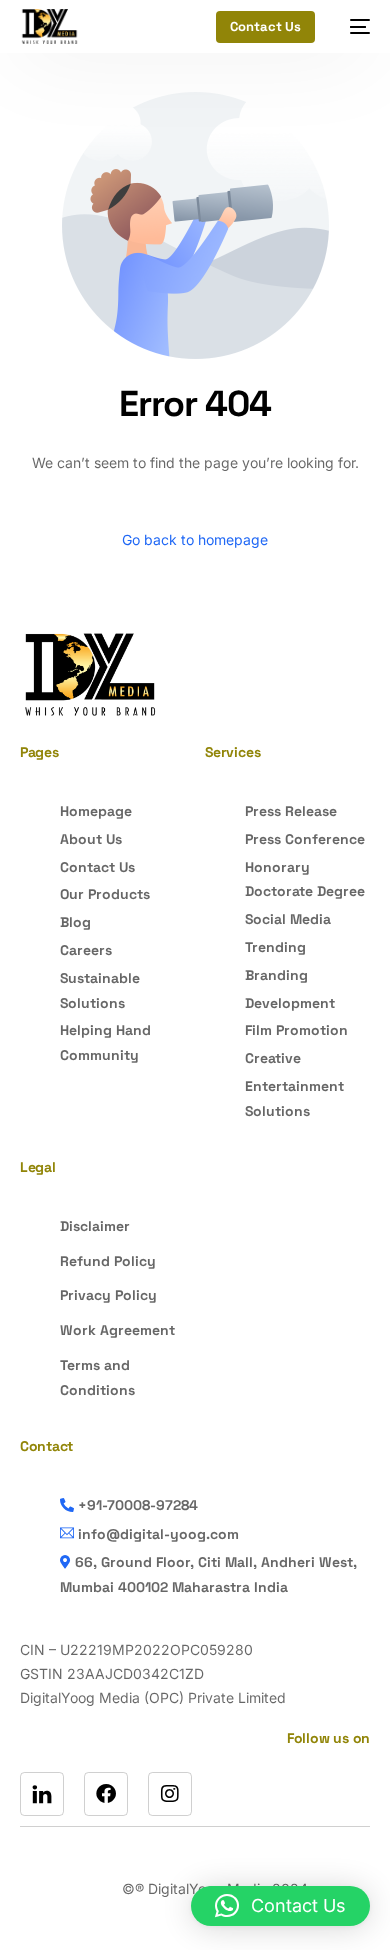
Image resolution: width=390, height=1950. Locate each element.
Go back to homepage (195, 539)
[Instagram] (170, 1794)
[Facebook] (106, 1794)
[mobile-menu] (352, 26)
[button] (280, 1906)
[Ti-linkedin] (42, 1794)
